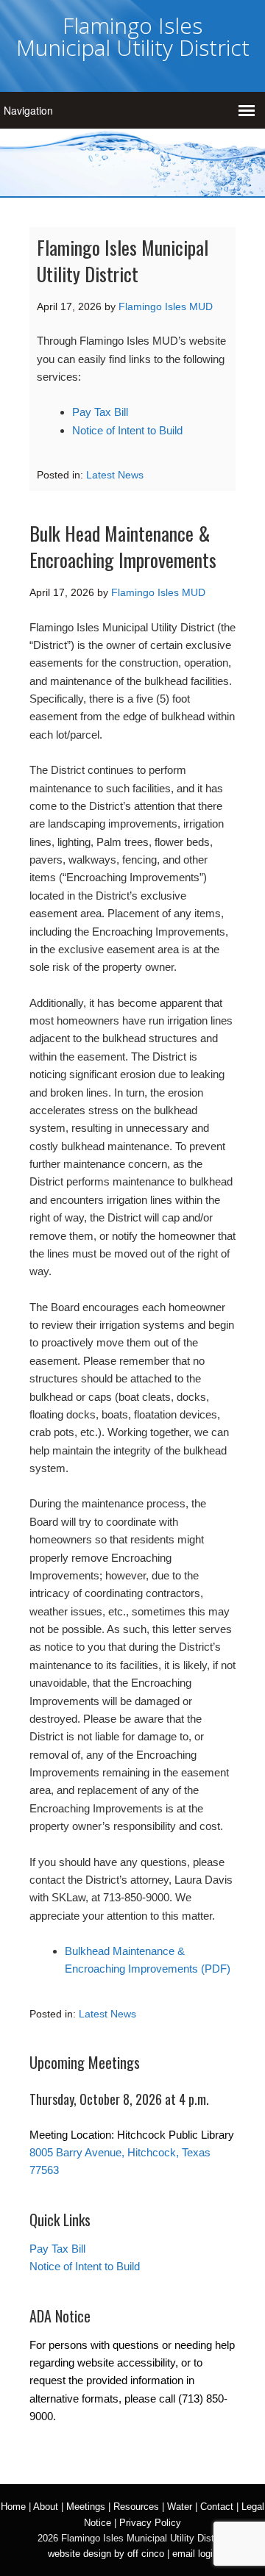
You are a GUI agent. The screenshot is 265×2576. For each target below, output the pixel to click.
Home (13, 2507)
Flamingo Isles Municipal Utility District (133, 36)
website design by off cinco (106, 2554)
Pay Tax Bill (100, 412)
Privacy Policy (150, 2523)
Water (180, 2507)
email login (195, 2554)
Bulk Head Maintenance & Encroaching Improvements (123, 546)
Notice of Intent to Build (127, 430)
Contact (217, 2507)
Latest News (115, 475)
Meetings (86, 2507)
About (46, 2507)
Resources (136, 2507)
